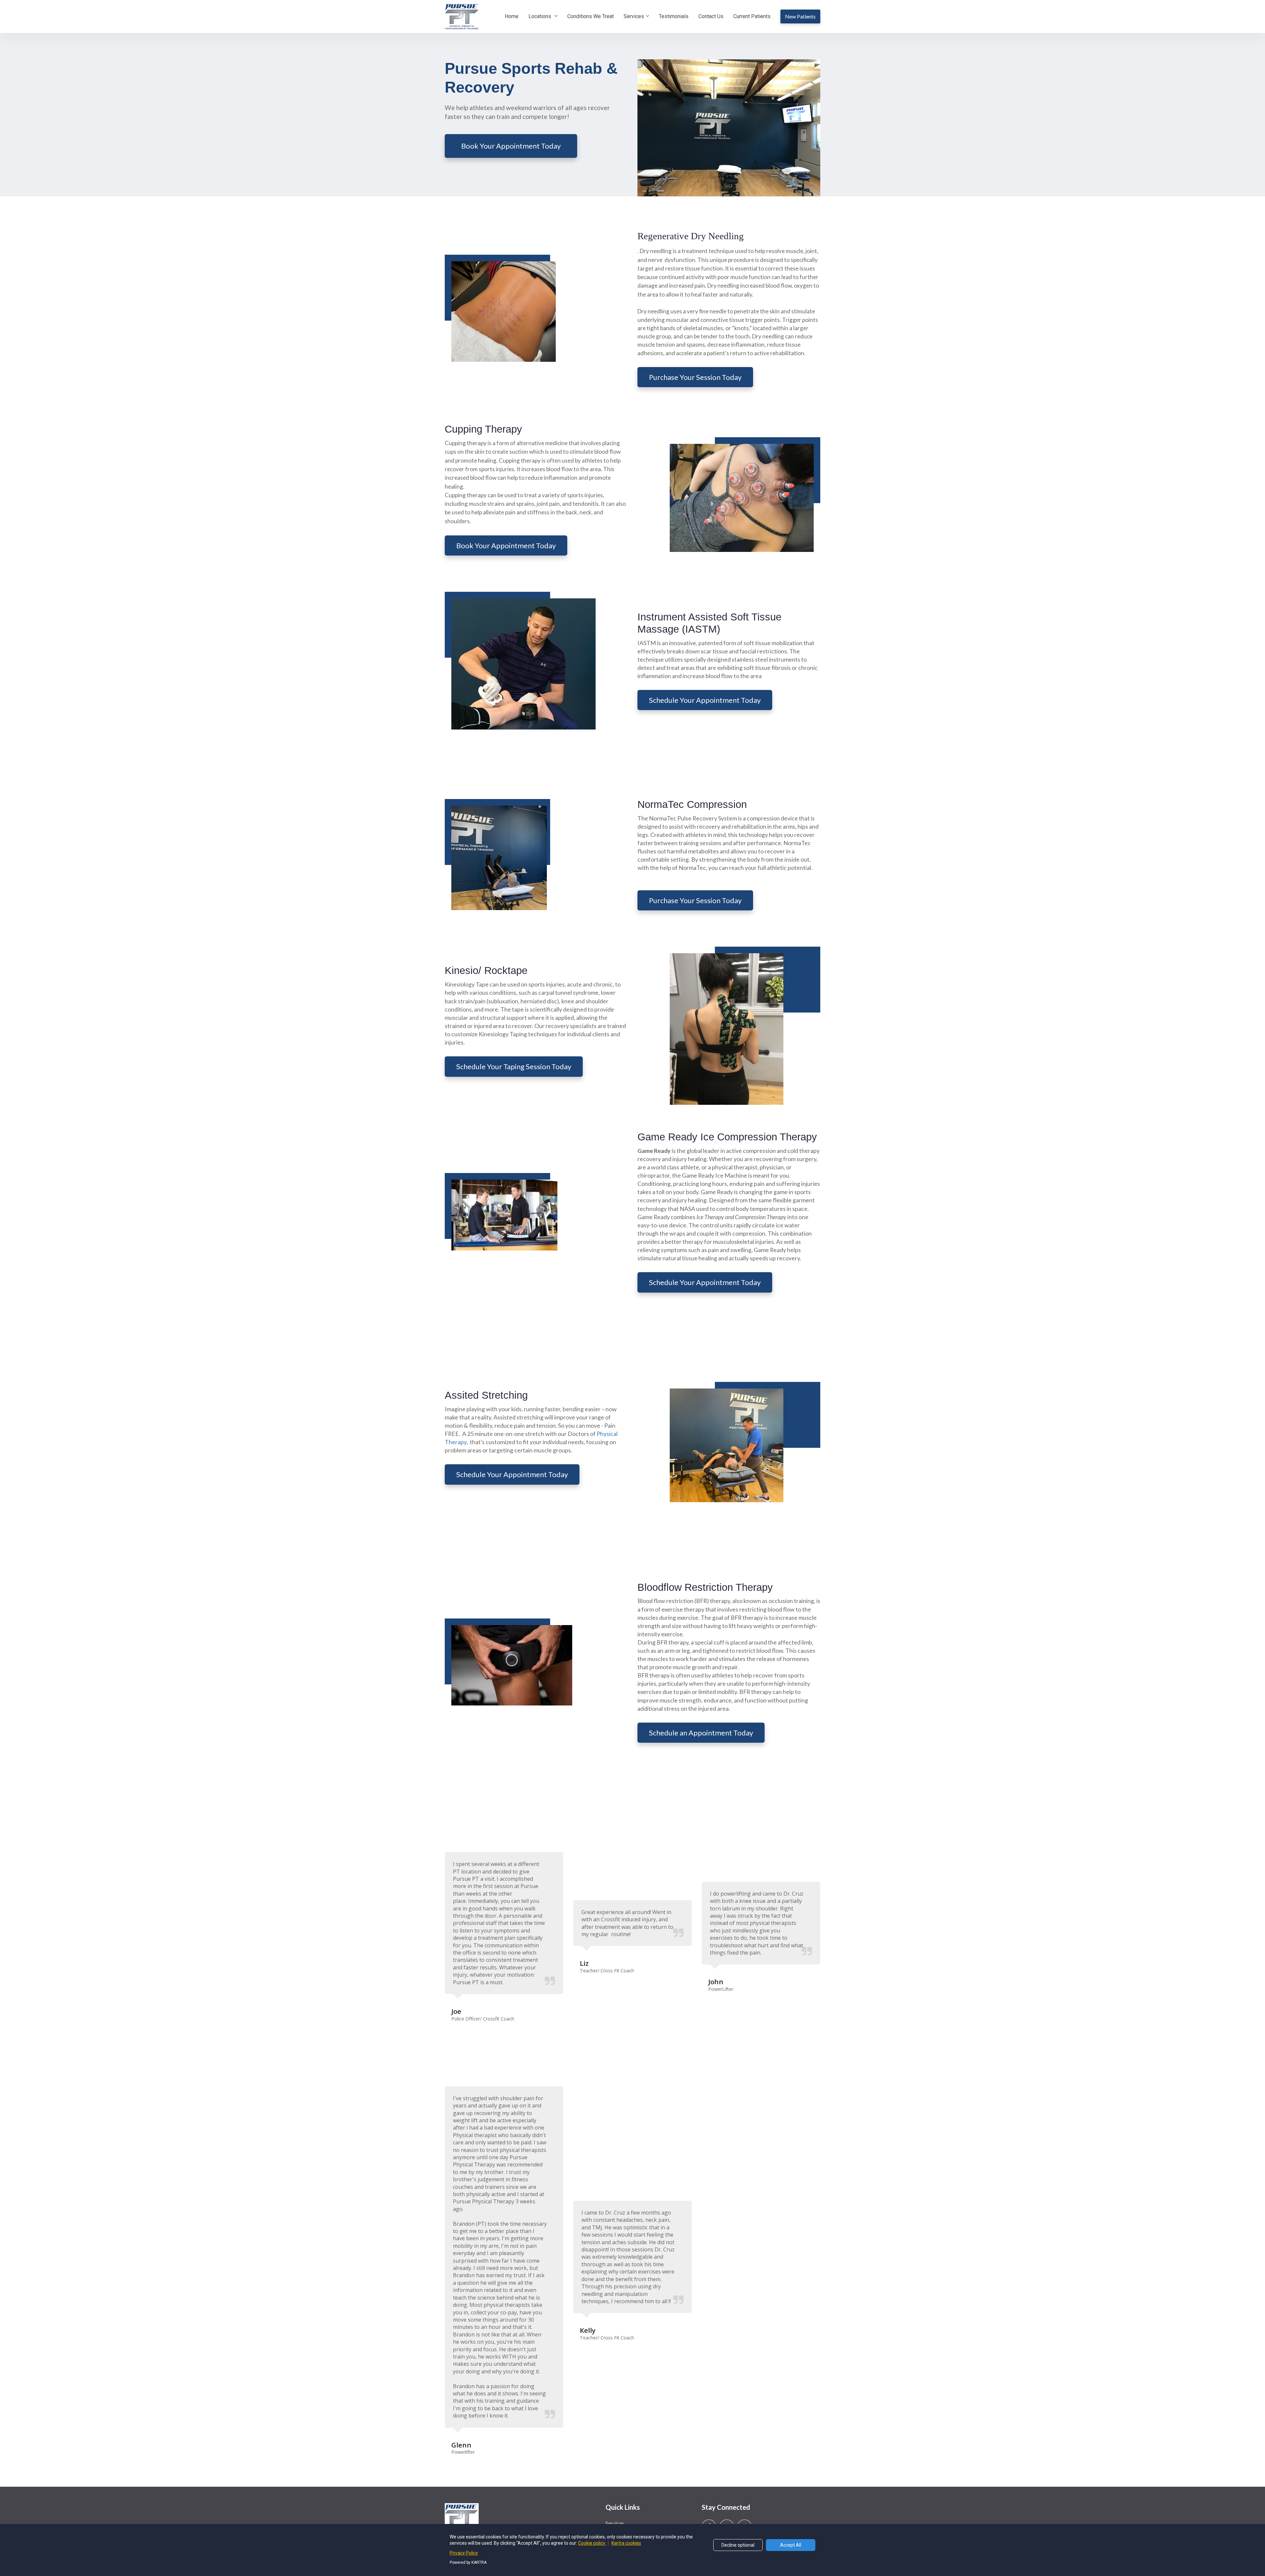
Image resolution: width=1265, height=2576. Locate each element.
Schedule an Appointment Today (701, 1733)
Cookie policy (592, 2543)
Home (512, 16)
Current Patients (752, 16)
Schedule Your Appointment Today (705, 700)
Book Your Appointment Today (511, 146)
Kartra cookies (626, 2543)
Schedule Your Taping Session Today (514, 1066)
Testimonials (674, 16)
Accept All (791, 2545)
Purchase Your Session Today (695, 377)
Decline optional (738, 2545)
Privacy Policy (464, 2553)
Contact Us (711, 16)
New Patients (800, 16)
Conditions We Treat (590, 16)
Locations (540, 16)
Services (634, 16)
